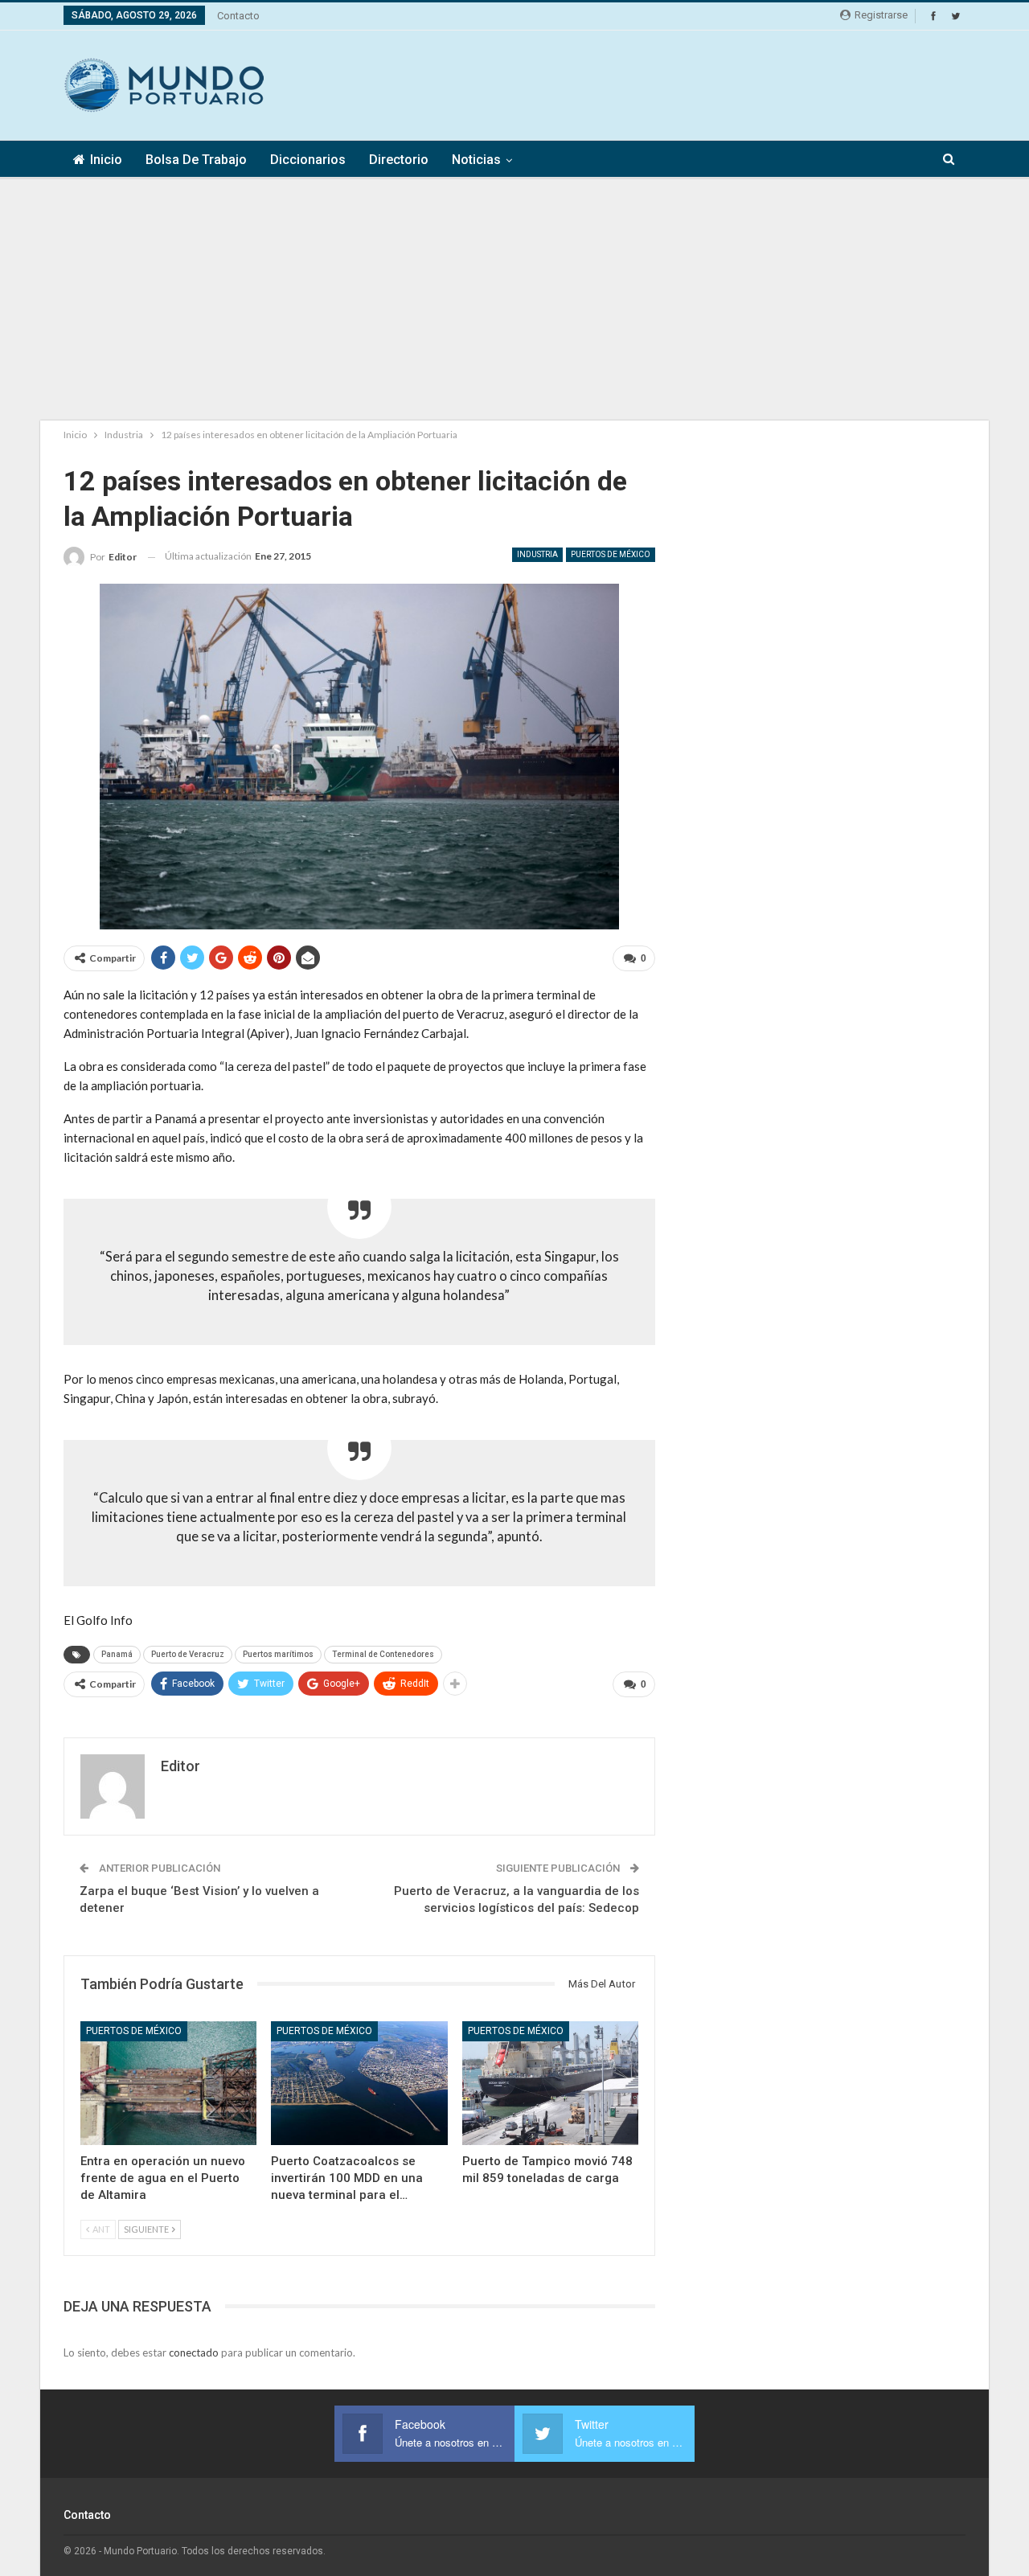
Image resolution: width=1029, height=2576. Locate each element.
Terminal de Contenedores (383, 1654)
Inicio (106, 160)
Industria (537, 554)
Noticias (476, 160)
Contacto (238, 16)
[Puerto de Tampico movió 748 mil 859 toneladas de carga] (550, 2083)
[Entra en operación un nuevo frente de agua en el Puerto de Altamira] (168, 2083)
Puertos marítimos (278, 1654)
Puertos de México (611, 554)
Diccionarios (308, 160)
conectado (194, 2352)
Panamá (117, 1654)
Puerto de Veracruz (188, 1654)
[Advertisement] (673, 83)
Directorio (399, 160)
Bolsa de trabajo (196, 160)
